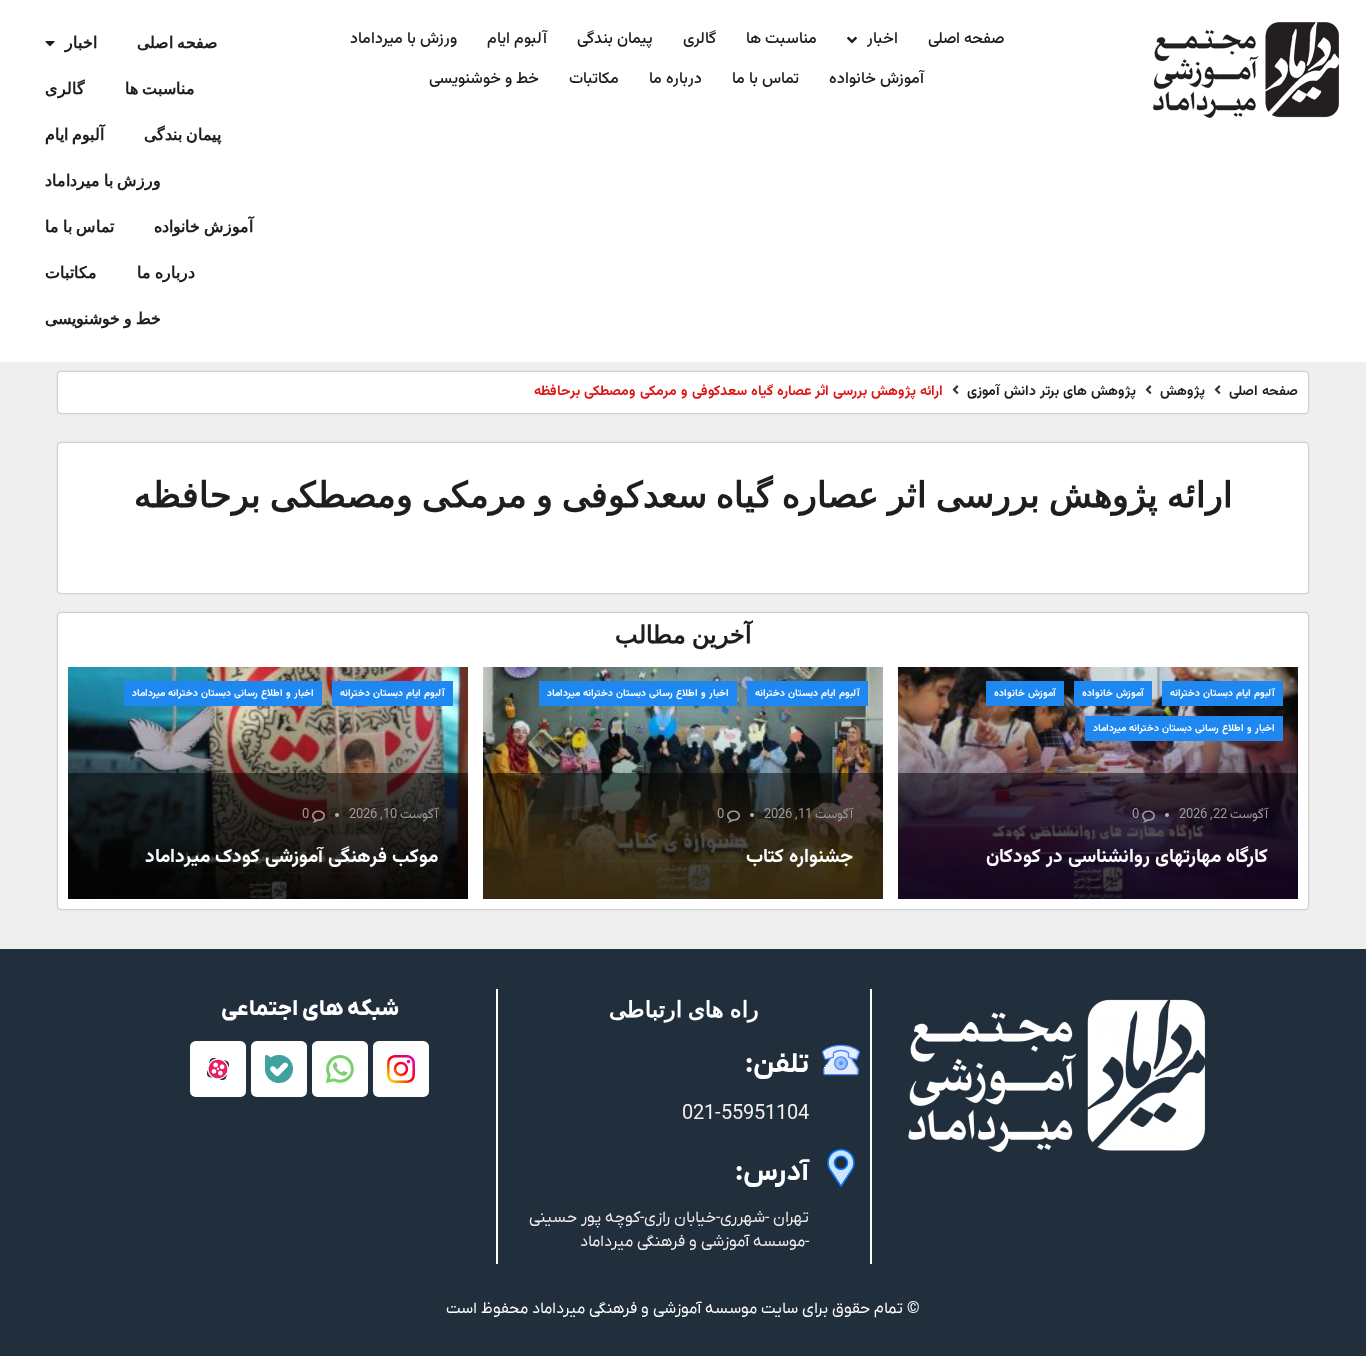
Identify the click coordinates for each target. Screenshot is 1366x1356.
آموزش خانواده (203, 226)
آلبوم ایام (74, 134)
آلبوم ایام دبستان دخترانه (1222, 693)
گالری (65, 88)
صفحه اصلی (177, 42)
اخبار (81, 42)
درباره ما (166, 272)
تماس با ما (79, 226)
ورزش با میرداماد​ (103, 180)
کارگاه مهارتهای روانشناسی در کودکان (1127, 857)
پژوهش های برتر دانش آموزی (1051, 392)
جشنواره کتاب (799, 857)
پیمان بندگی (182, 134)
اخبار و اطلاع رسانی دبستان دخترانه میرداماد (1184, 728)
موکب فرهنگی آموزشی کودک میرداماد (291, 857)
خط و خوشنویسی (103, 318)
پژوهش (1182, 392)
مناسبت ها (160, 88)
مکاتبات (71, 272)
